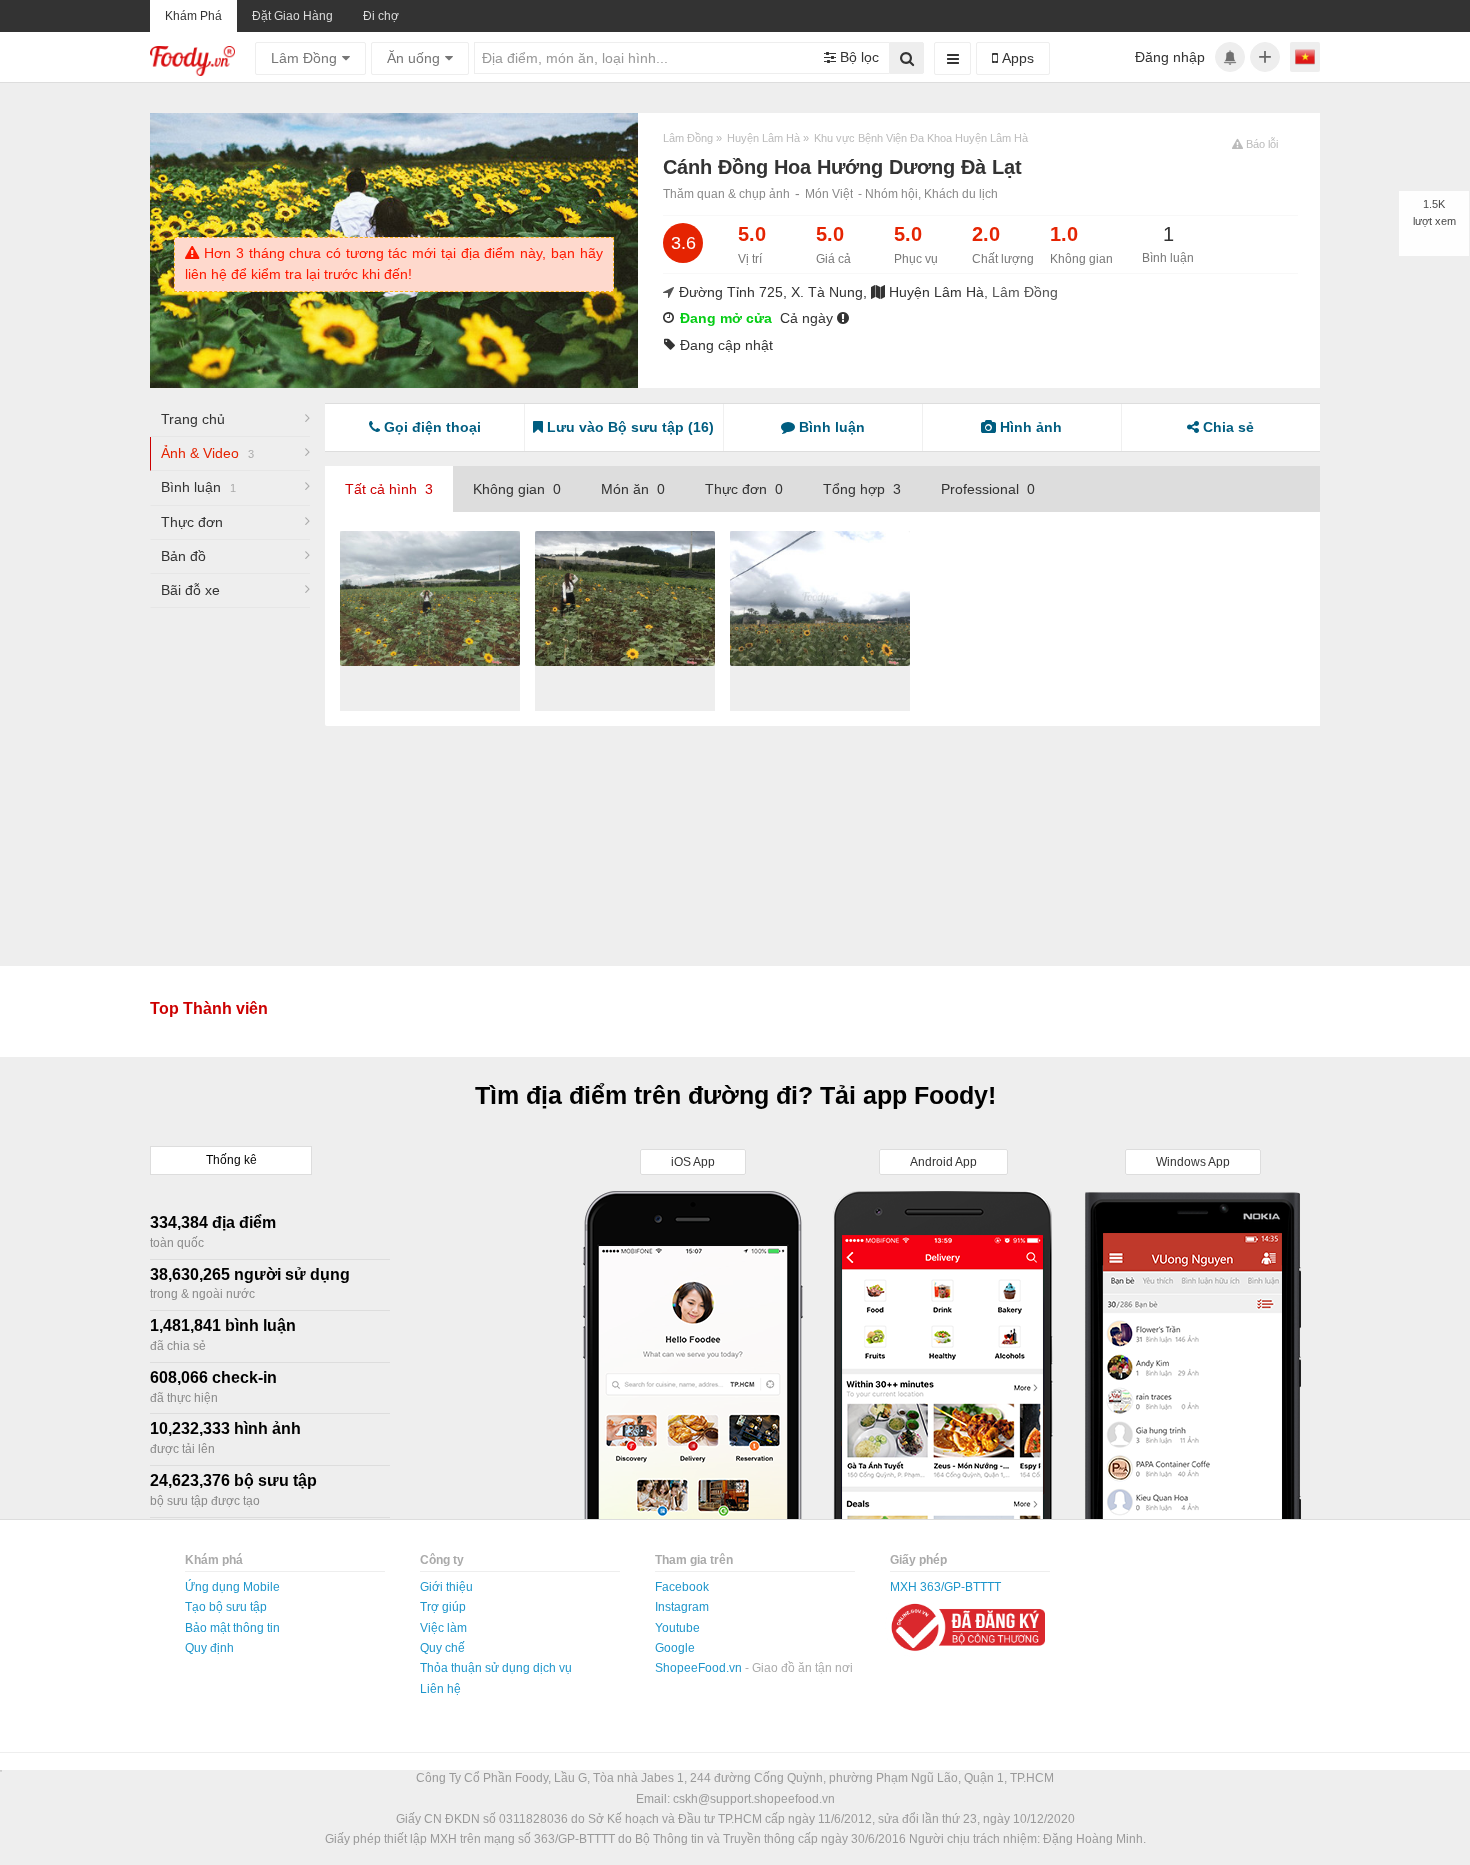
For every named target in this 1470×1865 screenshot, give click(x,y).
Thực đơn (192, 522)
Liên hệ (440, 1689)
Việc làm (443, 1628)
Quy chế (442, 1648)
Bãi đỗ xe (190, 590)
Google (675, 1648)
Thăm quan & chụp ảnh (726, 194)
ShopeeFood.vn (700, 1668)
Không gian (517, 489)
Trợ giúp (443, 1607)
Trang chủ (193, 419)
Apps (1016, 58)
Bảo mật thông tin (232, 1628)
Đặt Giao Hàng (292, 16)
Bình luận (198, 487)
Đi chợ (381, 16)
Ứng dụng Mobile (232, 1587)
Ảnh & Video (207, 453)
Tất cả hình (389, 489)
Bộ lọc (857, 57)
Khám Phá (193, 16)
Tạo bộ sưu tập (226, 1607)
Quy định (209, 1648)
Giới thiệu (446, 1587)
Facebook (682, 1587)
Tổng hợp (862, 489)
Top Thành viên (209, 1008)
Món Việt (829, 194)
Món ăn (633, 489)
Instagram (682, 1607)
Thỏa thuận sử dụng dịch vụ (496, 1668)
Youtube (677, 1628)
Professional (988, 489)
